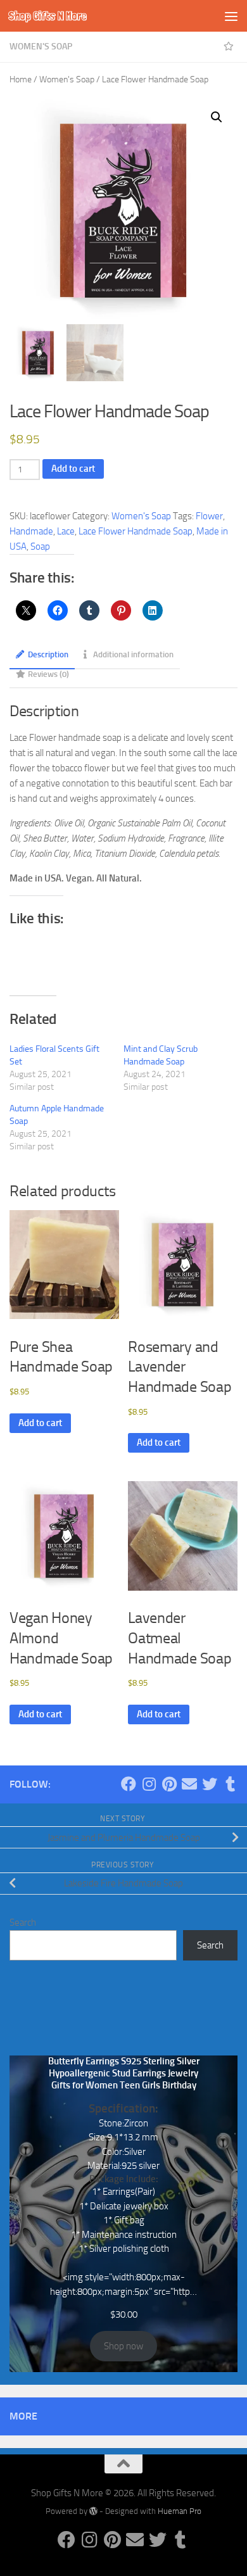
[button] (217, 117)
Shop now (123, 2346)
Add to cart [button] (40, 1423)
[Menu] (231, 16)
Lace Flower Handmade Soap (136, 531)
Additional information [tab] (133, 654)
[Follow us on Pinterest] (169, 1784)
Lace (66, 531)
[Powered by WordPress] (93, 2511)
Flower (209, 516)
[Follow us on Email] (189, 1784)
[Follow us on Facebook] (129, 1784)
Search (23, 1923)
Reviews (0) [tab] (48, 674)
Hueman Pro (180, 2511)
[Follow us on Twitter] (210, 1784)
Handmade (31, 531)
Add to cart (73, 469)
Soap (40, 546)
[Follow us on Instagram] (149, 1784)
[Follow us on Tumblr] (230, 1784)
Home (21, 79)
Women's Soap (41, 47)
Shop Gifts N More (47, 16)
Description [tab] (48, 654)
